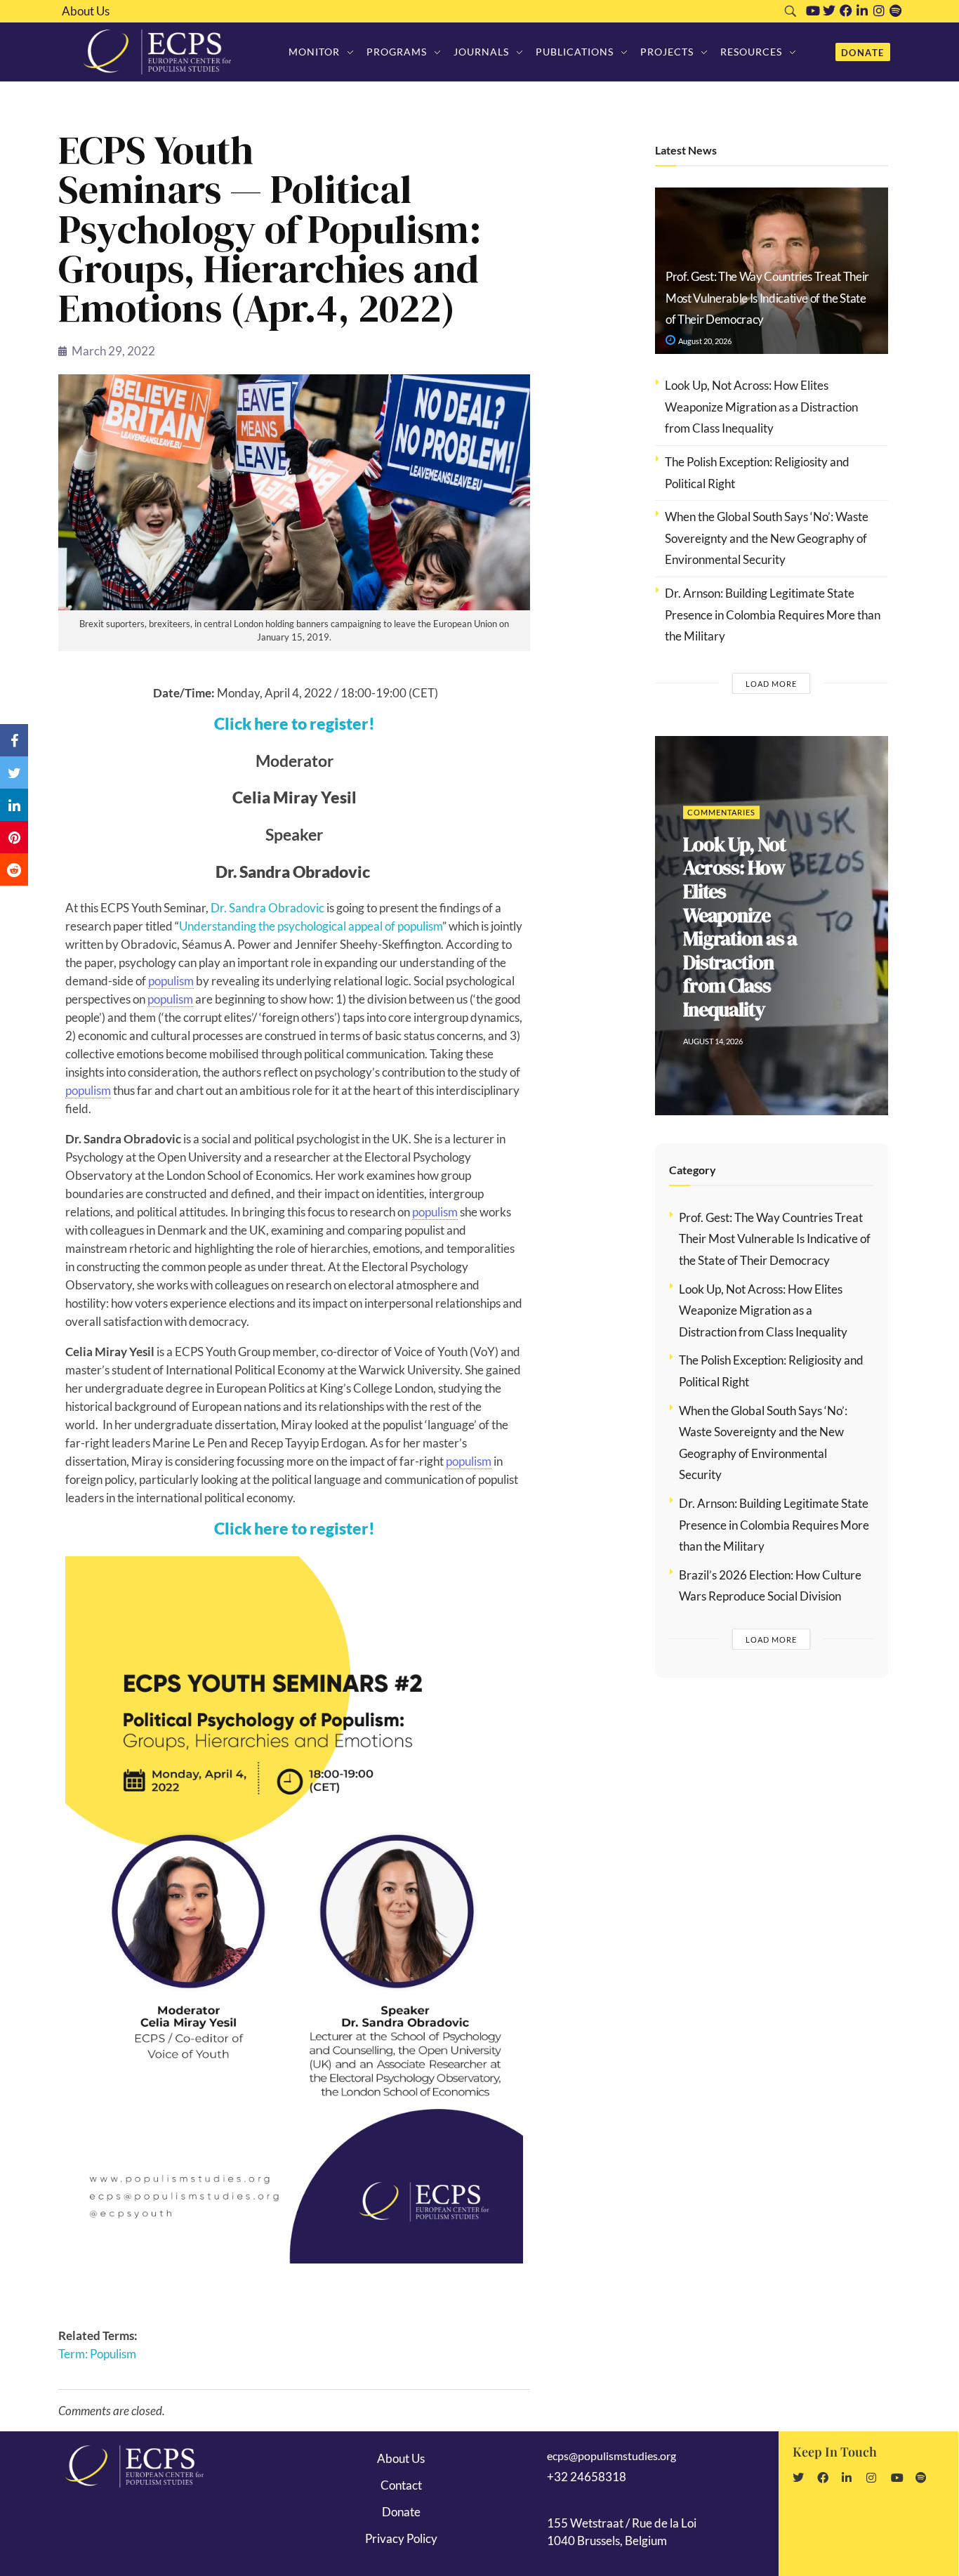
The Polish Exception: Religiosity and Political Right (733, 927)
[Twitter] (829, 11)
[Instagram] (879, 11)
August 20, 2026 (704, 341)
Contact (401, 2485)
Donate (401, 2512)
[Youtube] (813, 11)
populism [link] (171, 981)
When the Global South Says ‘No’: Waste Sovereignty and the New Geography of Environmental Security (767, 538)
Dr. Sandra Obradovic (267, 908)
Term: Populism (97, 2354)
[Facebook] (846, 11)
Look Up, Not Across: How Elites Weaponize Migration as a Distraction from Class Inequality (761, 407)
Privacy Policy (401, 2538)
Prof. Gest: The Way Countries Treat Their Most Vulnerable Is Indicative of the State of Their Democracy (767, 298)
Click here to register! (295, 723)
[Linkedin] (862, 11)
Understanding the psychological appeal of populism (311, 926)
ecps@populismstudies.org (611, 2456)
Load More (771, 684)
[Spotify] (896, 11)
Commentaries (721, 848)
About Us (86, 11)
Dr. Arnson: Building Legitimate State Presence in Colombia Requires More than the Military (773, 615)
